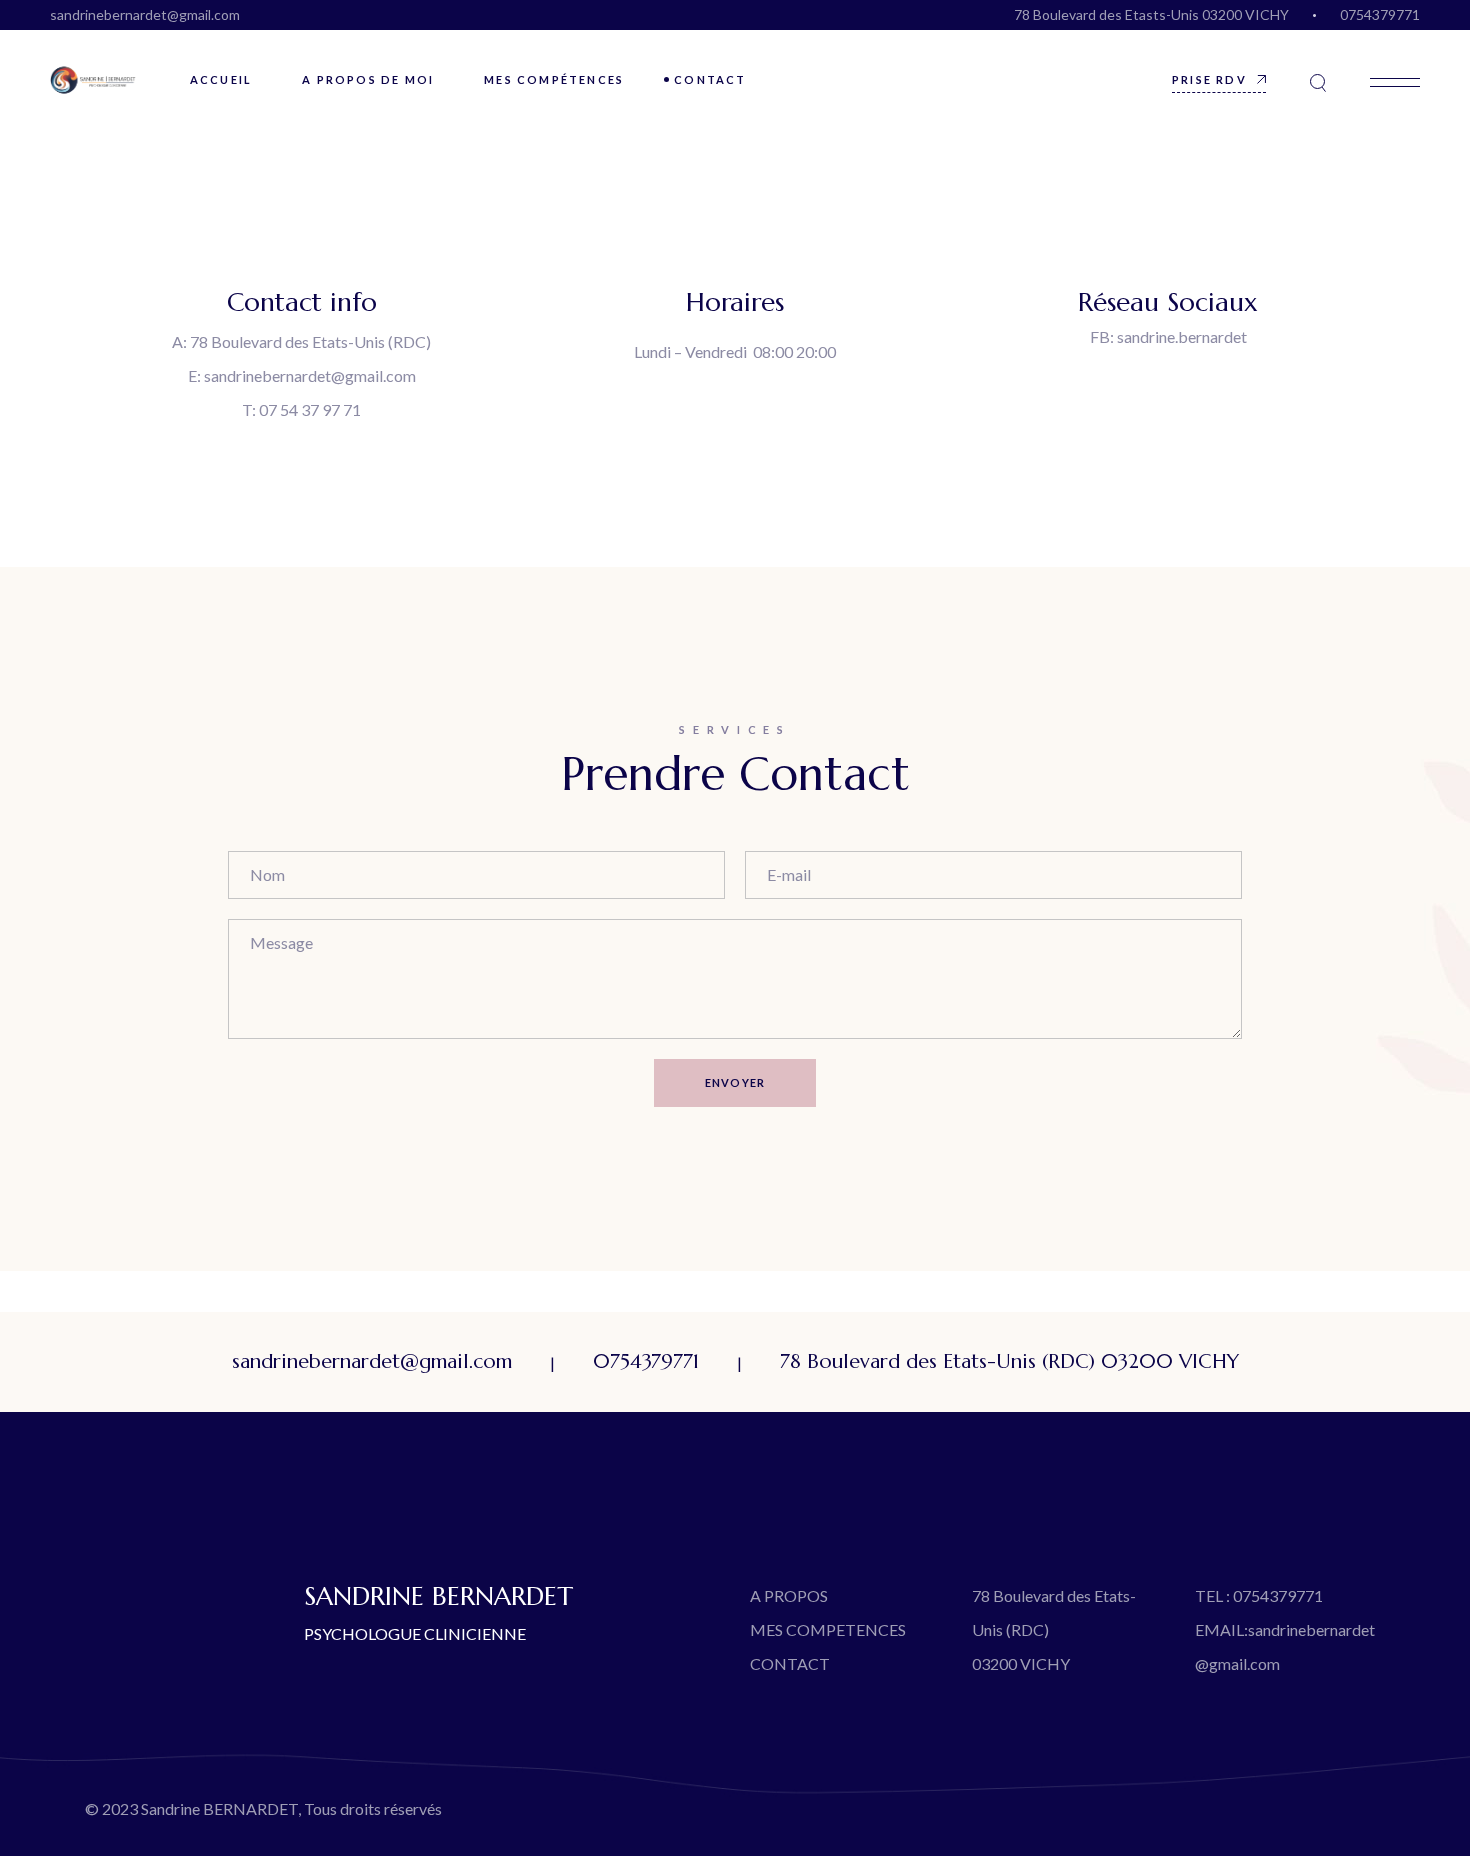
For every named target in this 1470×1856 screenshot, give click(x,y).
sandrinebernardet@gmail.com (145, 14)
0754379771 (1380, 14)
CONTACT (790, 1663)
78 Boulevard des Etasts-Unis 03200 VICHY (1151, 14)
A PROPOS (789, 1595)
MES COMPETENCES (828, 1629)
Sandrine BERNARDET (219, 1808)
